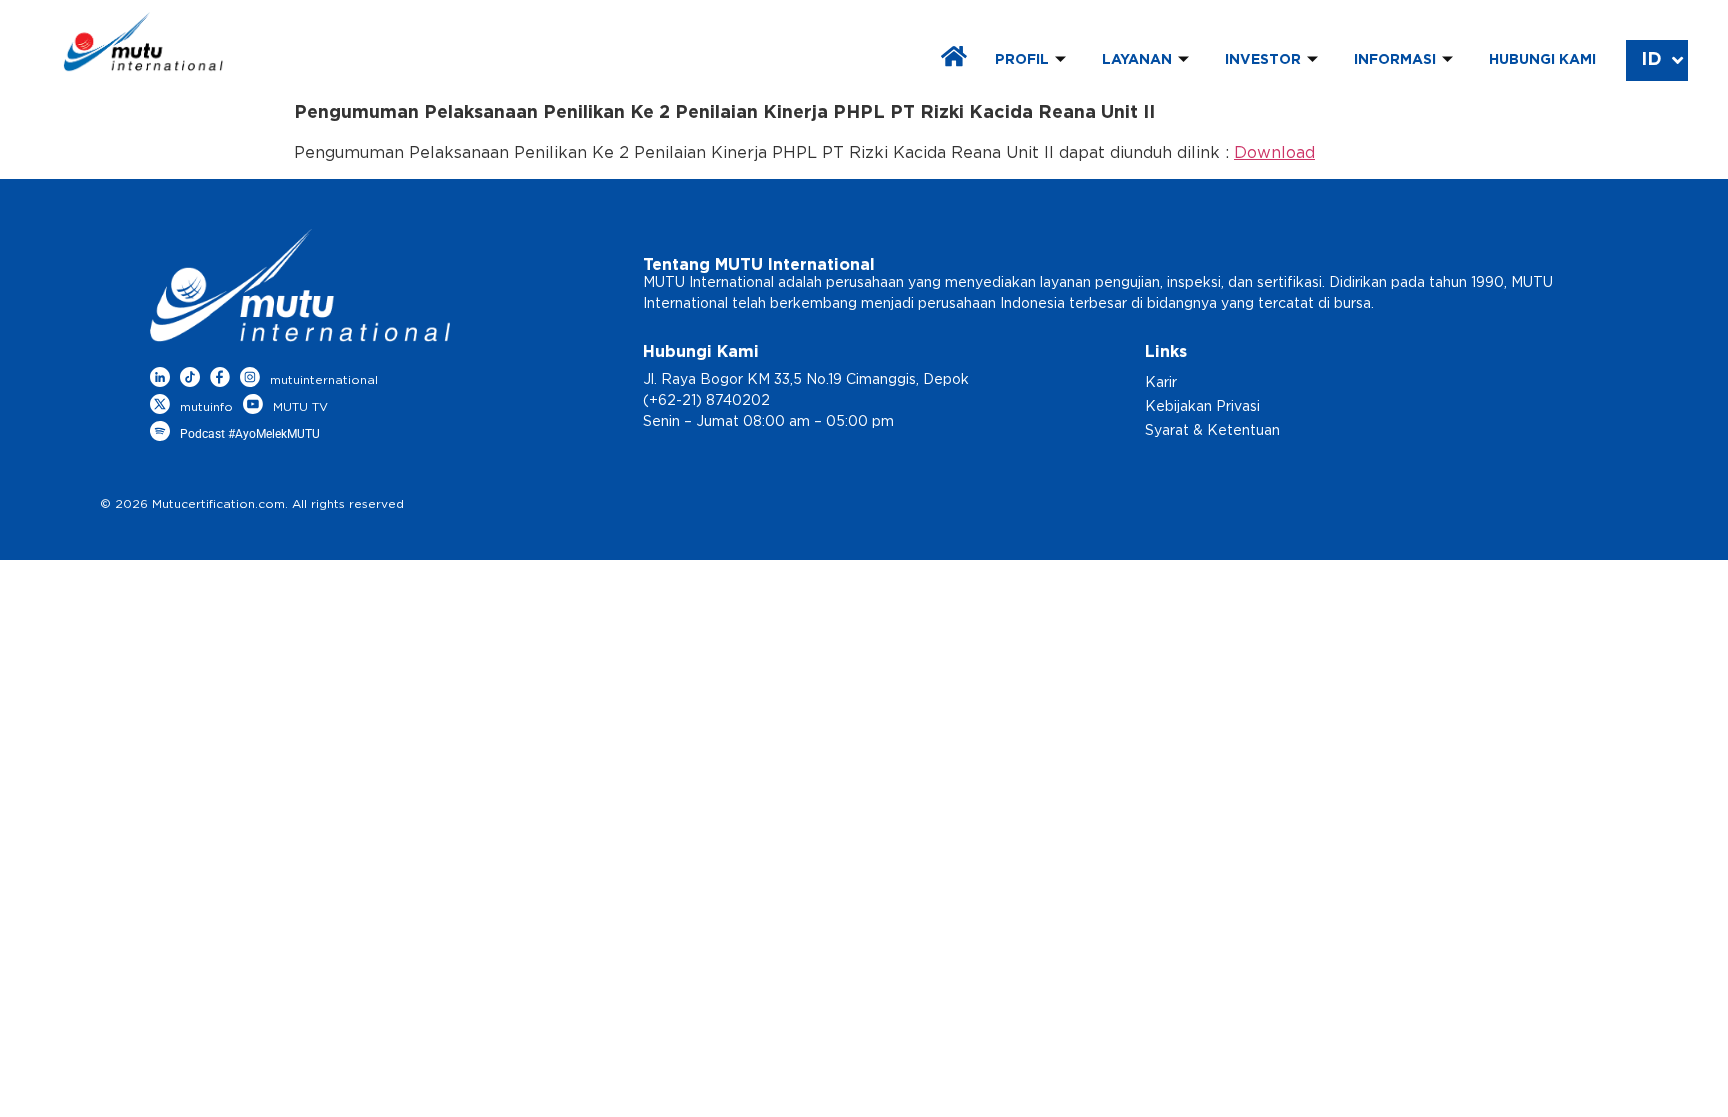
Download (1274, 153)
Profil (1022, 60)
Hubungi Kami (1542, 60)
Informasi (1395, 60)
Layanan (1137, 60)
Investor (1263, 60)
